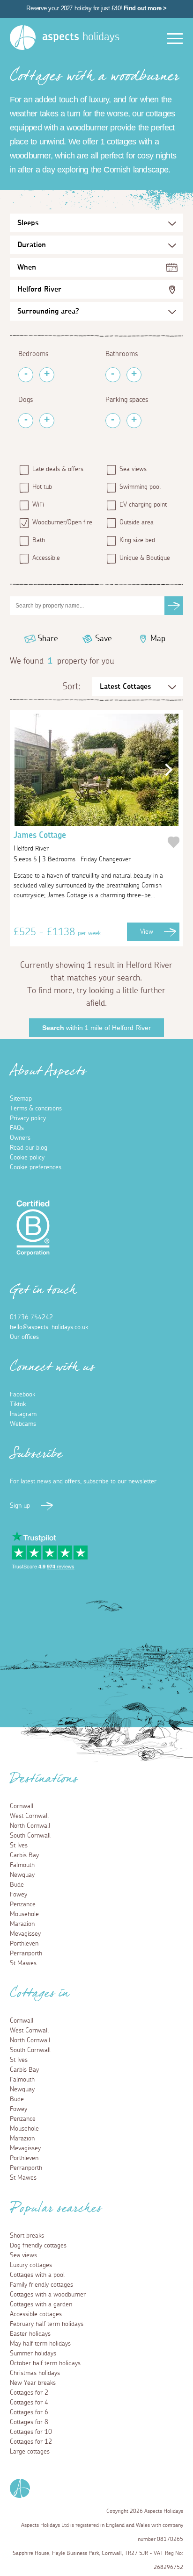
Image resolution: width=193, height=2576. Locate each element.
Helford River (39, 289)
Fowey (19, 1895)
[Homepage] (23, 38)
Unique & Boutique (145, 558)
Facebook (22, 1395)
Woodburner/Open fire (62, 522)
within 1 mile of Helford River (96, 1028)
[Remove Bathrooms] (113, 375)
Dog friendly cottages (38, 2246)
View (147, 932)
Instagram (23, 1414)
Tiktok (18, 1404)
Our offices (24, 1337)
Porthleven (24, 1944)
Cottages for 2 (29, 2393)
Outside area (137, 522)
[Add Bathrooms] (134, 375)
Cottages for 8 (29, 2422)
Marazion (22, 1924)
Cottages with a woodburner (48, 2295)
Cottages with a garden (41, 2304)
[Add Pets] (47, 421)
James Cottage (40, 842)
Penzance (23, 1904)
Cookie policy (27, 1158)
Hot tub (42, 487)
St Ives (19, 1846)
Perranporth (26, 1953)
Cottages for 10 (31, 2432)
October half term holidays (45, 2363)
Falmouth (22, 1865)
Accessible (46, 558)
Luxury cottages (31, 2265)
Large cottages (30, 2452)
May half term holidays (40, 2344)
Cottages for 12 (31, 2442)
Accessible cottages (36, 2314)
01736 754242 (31, 1317)
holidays (81, 37)
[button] (166, 770)
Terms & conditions (36, 1109)
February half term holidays (47, 2324)
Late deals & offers (58, 469)
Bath (39, 540)
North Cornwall (30, 1826)
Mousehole (24, 1914)
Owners (20, 1138)
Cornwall (22, 1806)
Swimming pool (140, 487)
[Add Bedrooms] (47, 375)
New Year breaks (33, 2383)
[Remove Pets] (26, 421)
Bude (17, 1885)
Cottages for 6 (29, 2412)
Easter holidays (30, 2334)
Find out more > (145, 8)
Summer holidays (33, 2354)
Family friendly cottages (41, 2285)
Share (48, 639)
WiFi (38, 505)
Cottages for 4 (29, 2403)
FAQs (17, 1128)
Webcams (23, 1424)
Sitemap (21, 1099)
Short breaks (27, 2236)
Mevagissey (25, 1934)
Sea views (133, 469)
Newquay (22, 1875)
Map (158, 639)
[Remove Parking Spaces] (113, 421)
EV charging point (143, 505)
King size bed (137, 540)
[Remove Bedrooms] (26, 375)
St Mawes (23, 1963)
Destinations (44, 1782)
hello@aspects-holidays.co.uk (49, 1327)
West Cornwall (29, 1816)
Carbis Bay (24, 1855)
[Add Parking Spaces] (134, 421)
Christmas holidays (35, 2373)
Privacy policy (28, 1118)
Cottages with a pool (37, 2275)
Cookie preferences (36, 1167)
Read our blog (29, 1148)
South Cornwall (30, 1836)
